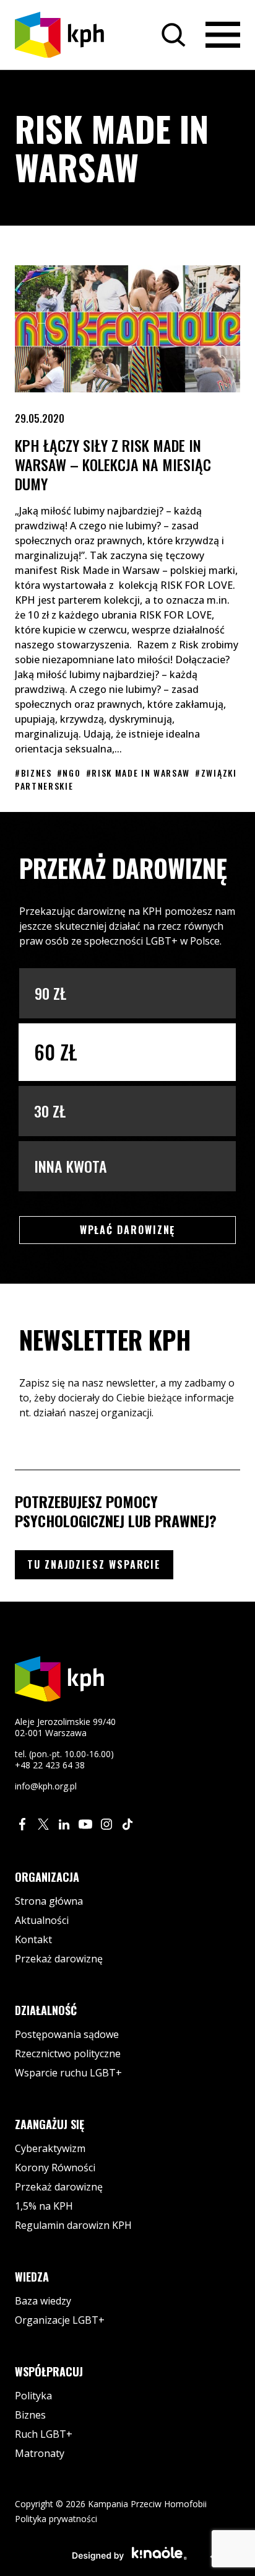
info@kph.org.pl (46, 1786)
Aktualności (42, 1920)
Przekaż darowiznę (59, 1959)
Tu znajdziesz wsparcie (94, 1564)
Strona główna (49, 1901)
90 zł (50, 993)
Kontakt (33, 1939)
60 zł (56, 1052)
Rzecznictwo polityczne (68, 2053)
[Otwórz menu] (223, 35)
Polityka (33, 2396)
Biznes (30, 2415)
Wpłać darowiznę (148, 1229)
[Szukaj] (173, 35)
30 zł (50, 1111)
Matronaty (40, 2453)
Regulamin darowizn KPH (73, 2225)
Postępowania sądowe (67, 2034)
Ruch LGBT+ (44, 2434)
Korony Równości (55, 2168)
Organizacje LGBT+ (60, 2320)
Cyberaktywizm (50, 2148)
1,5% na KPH (44, 2206)
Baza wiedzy (43, 2301)
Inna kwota (71, 1166)
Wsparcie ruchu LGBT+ (68, 2073)
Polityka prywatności (56, 2519)
